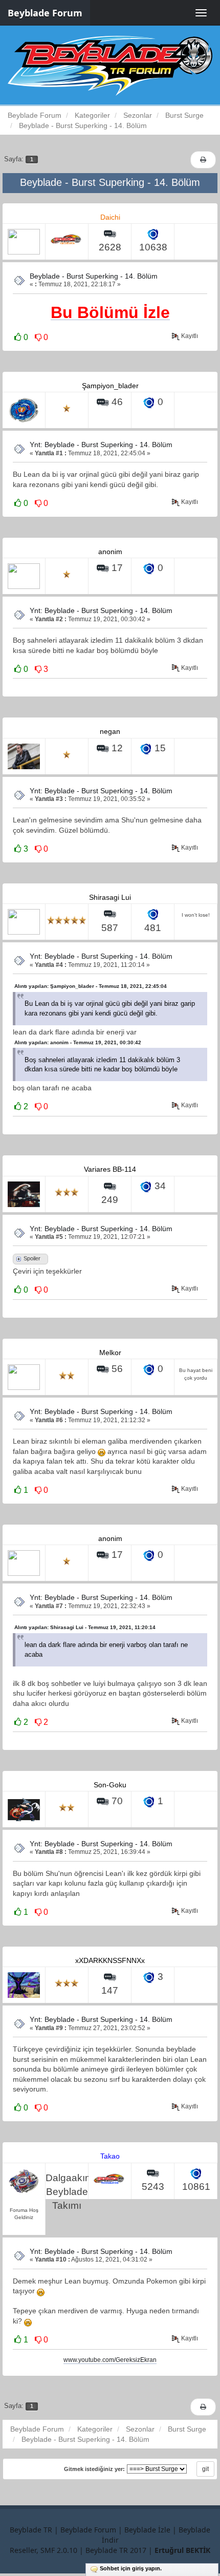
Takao (110, 2156)
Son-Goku (110, 1785)
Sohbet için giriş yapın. (131, 2568)
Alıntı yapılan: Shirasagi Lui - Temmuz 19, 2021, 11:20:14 (85, 1627)
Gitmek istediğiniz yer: (94, 2469)
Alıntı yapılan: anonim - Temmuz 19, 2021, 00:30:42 (78, 1042)
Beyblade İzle (147, 2530)
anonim (110, 552)
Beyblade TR (31, 2530)
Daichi (110, 217)
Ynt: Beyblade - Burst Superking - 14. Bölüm (101, 445)
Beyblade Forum (45, 13)
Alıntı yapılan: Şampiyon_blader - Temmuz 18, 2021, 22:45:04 (91, 986)
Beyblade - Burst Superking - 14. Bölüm (94, 276)
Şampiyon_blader (110, 386)
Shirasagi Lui (110, 897)
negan (110, 731)
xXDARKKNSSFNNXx (110, 1960)
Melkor (110, 1353)
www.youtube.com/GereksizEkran (110, 2360)
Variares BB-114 (110, 1169)
